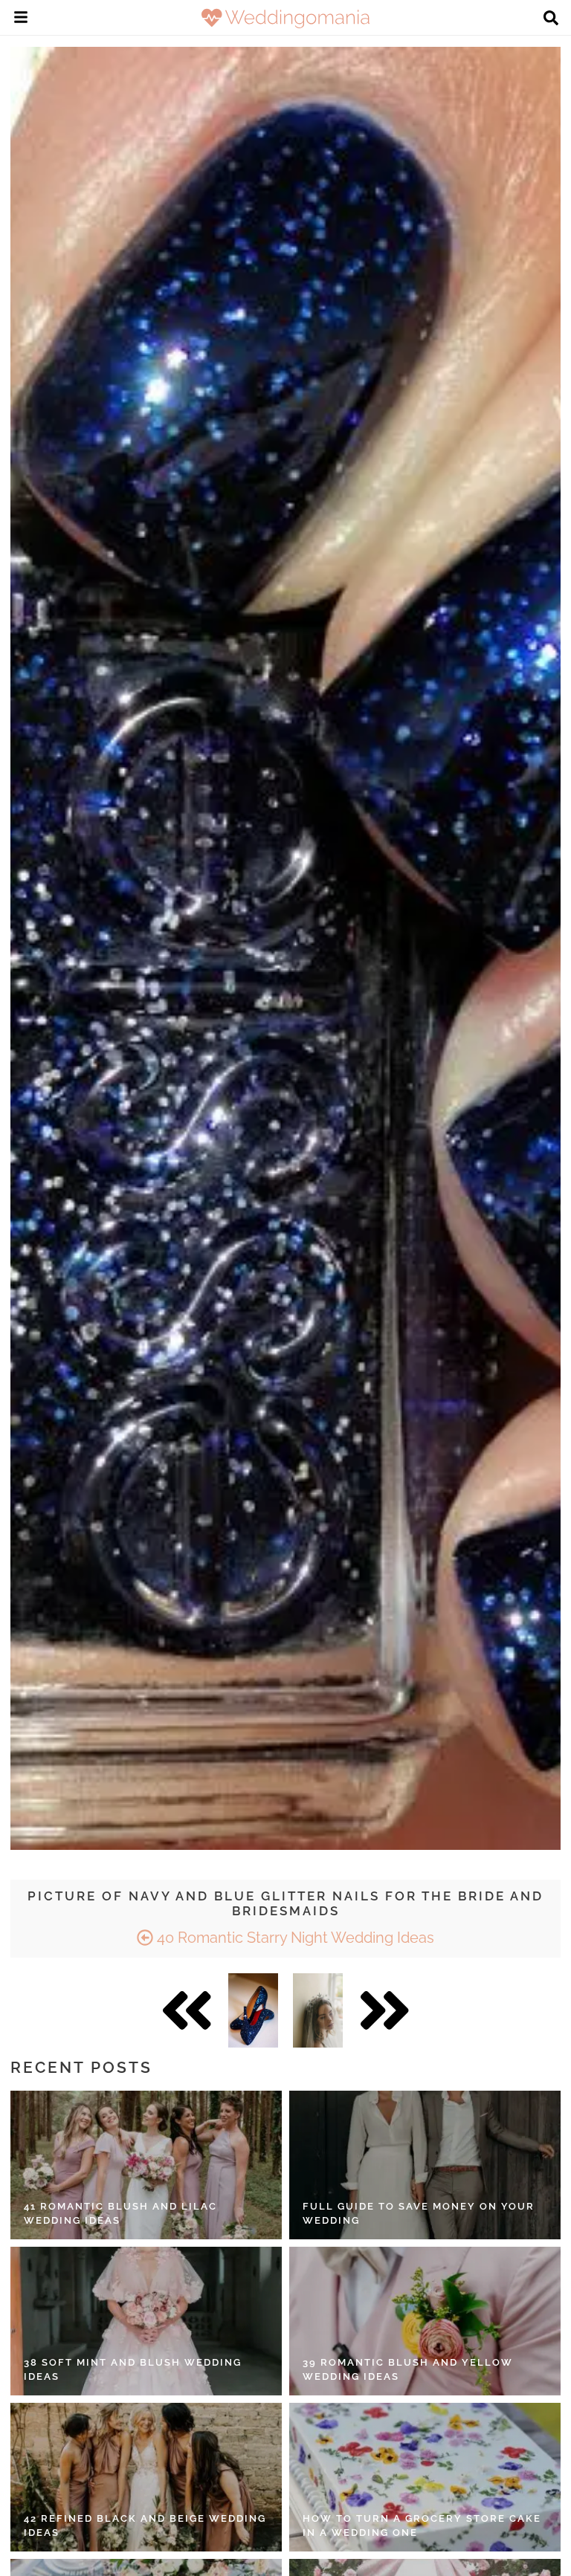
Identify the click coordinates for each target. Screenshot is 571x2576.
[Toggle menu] (21, 19)
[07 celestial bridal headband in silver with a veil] (318, 2010)
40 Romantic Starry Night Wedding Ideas (294, 1938)
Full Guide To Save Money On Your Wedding (419, 2214)
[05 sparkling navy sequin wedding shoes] (253, 2010)
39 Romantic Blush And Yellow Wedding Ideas (408, 2370)
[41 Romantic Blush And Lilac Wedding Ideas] (146, 2165)
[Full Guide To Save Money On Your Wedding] (425, 2165)
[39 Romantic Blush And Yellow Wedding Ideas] (425, 2321)
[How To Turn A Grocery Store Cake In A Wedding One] (425, 2477)
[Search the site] (551, 19)
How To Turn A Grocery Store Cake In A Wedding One (422, 2526)
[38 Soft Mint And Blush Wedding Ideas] (146, 2321)
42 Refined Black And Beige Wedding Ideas (145, 2526)
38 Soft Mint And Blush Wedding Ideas (133, 2370)
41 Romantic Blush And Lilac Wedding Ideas (120, 2214)
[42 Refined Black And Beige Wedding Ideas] (146, 2477)
